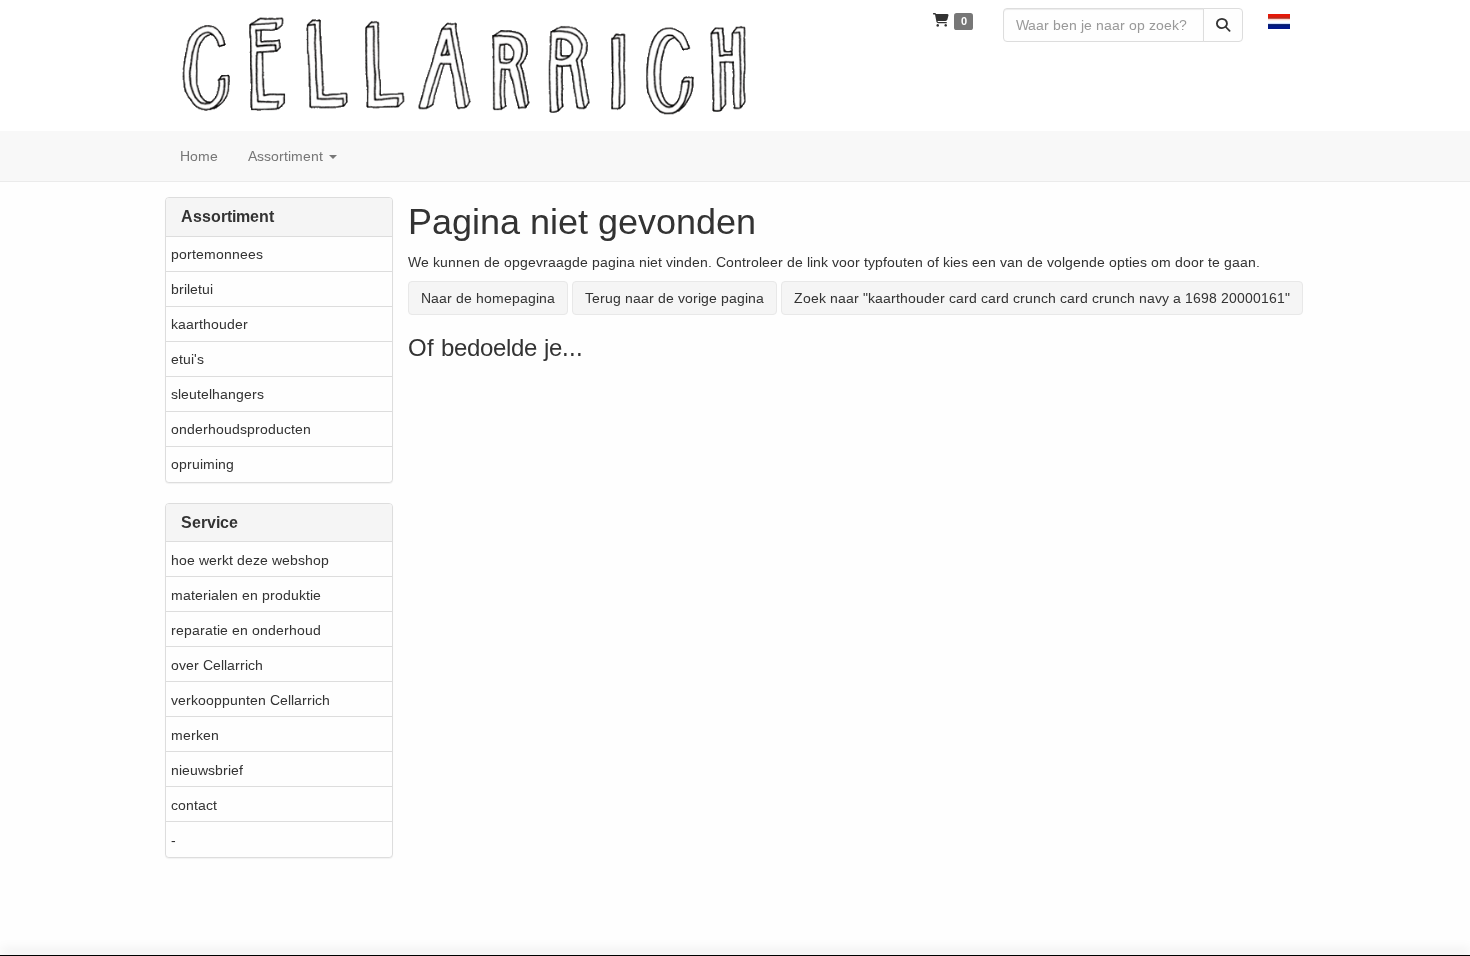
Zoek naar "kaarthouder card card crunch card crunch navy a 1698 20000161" (1042, 298)
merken (195, 735)
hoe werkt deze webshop (250, 560)
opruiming (202, 464)
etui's (187, 359)
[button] (1279, 20)
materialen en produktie (246, 595)
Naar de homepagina (488, 298)
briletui (192, 289)
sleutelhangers (217, 394)
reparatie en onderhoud (246, 630)
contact (194, 805)
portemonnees (217, 254)
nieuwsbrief (207, 770)
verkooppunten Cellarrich (250, 700)
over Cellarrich (217, 665)
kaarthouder (209, 324)
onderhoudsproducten (241, 429)
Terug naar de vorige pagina (674, 298)
